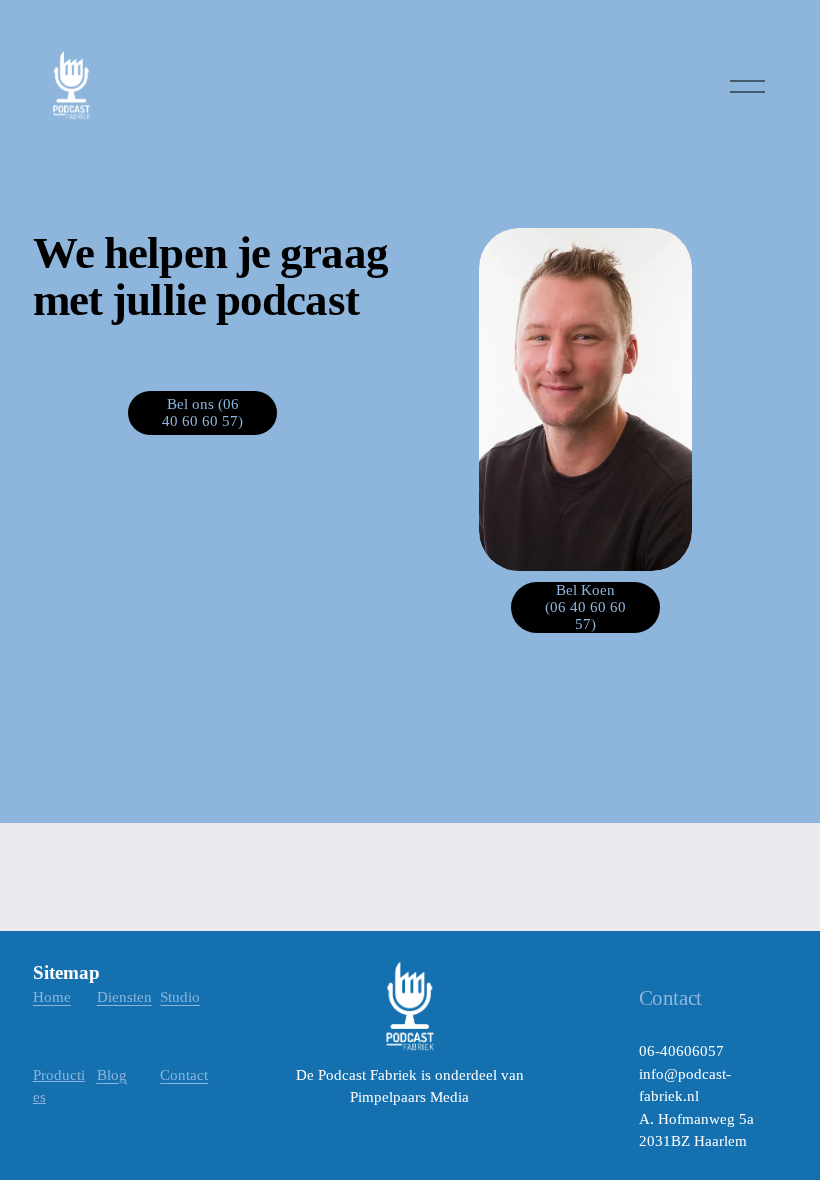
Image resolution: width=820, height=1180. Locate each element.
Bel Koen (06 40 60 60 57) (585, 607)
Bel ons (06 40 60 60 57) (202, 412)
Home (52, 997)
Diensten (124, 997)
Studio (180, 997)
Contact (184, 1075)
